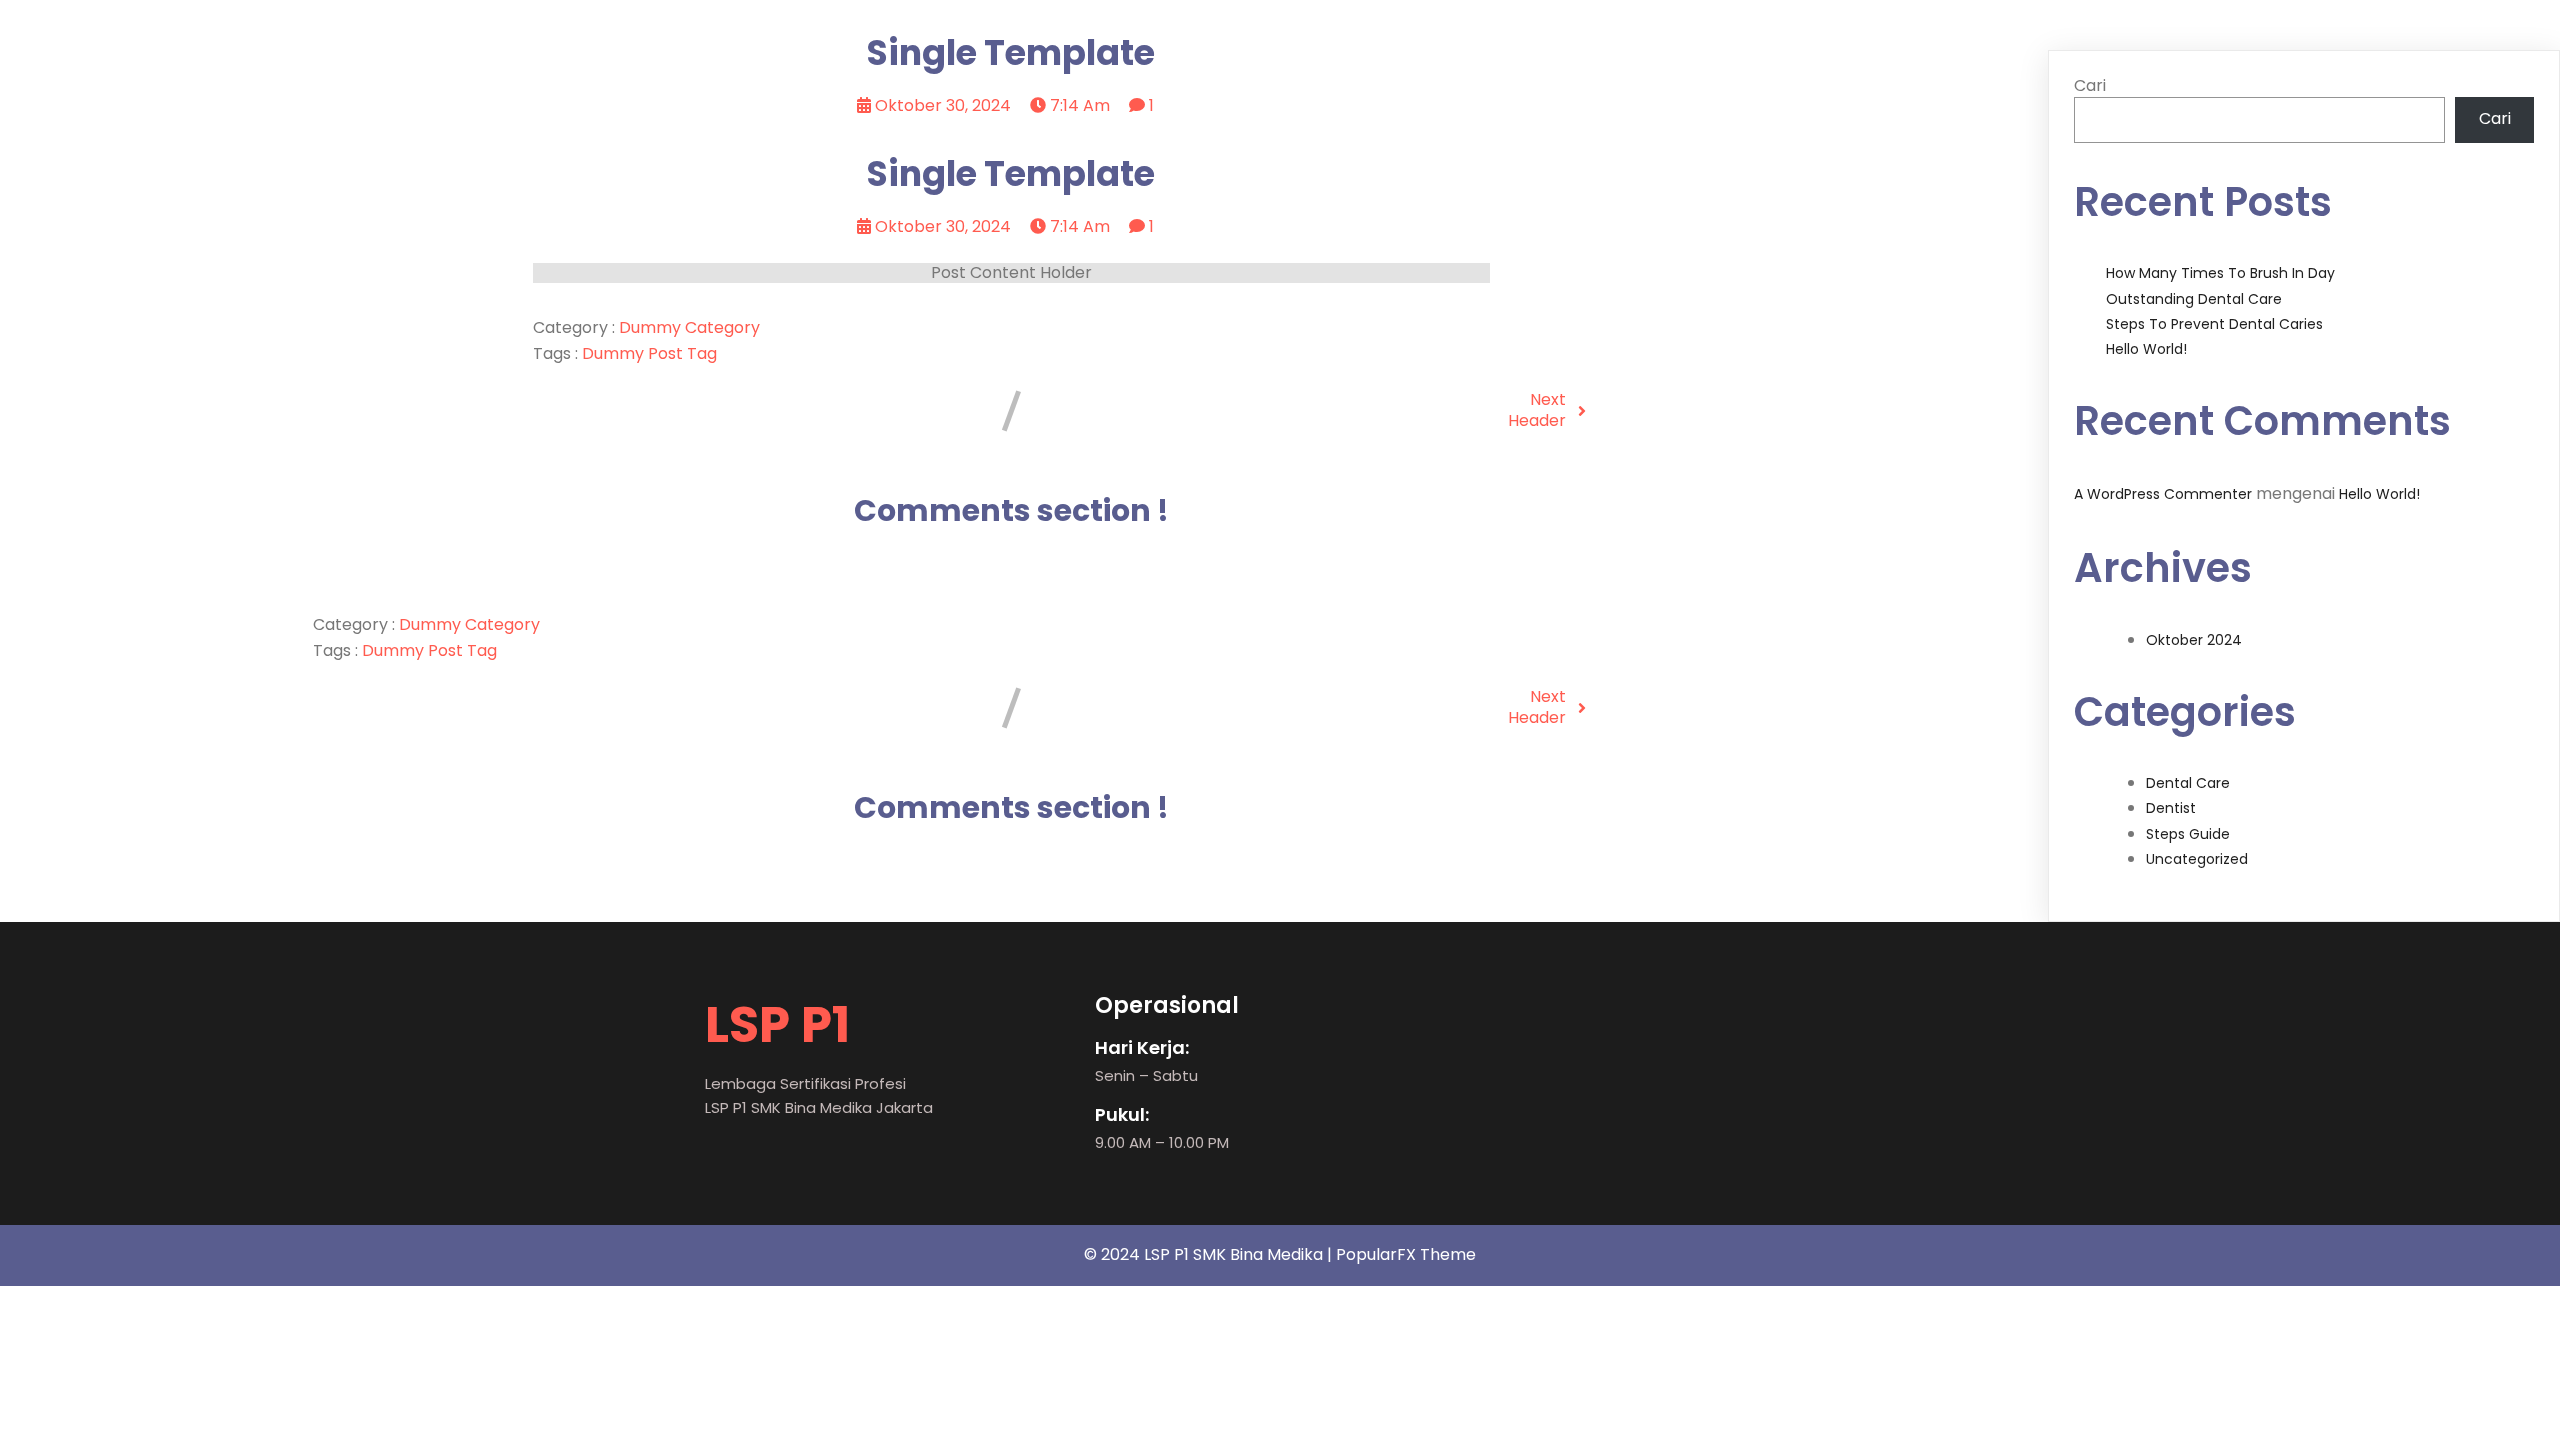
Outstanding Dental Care (2194, 299)
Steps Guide (2188, 834)
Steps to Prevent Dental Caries (2214, 324)
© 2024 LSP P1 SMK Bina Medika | (1210, 1254)
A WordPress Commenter (2163, 494)
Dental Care (2188, 783)
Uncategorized (2197, 859)
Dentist (2171, 808)
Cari (2090, 85)
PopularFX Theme (1406, 1254)
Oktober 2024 (2194, 640)
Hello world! (2146, 349)
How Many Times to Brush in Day (2220, 273)
